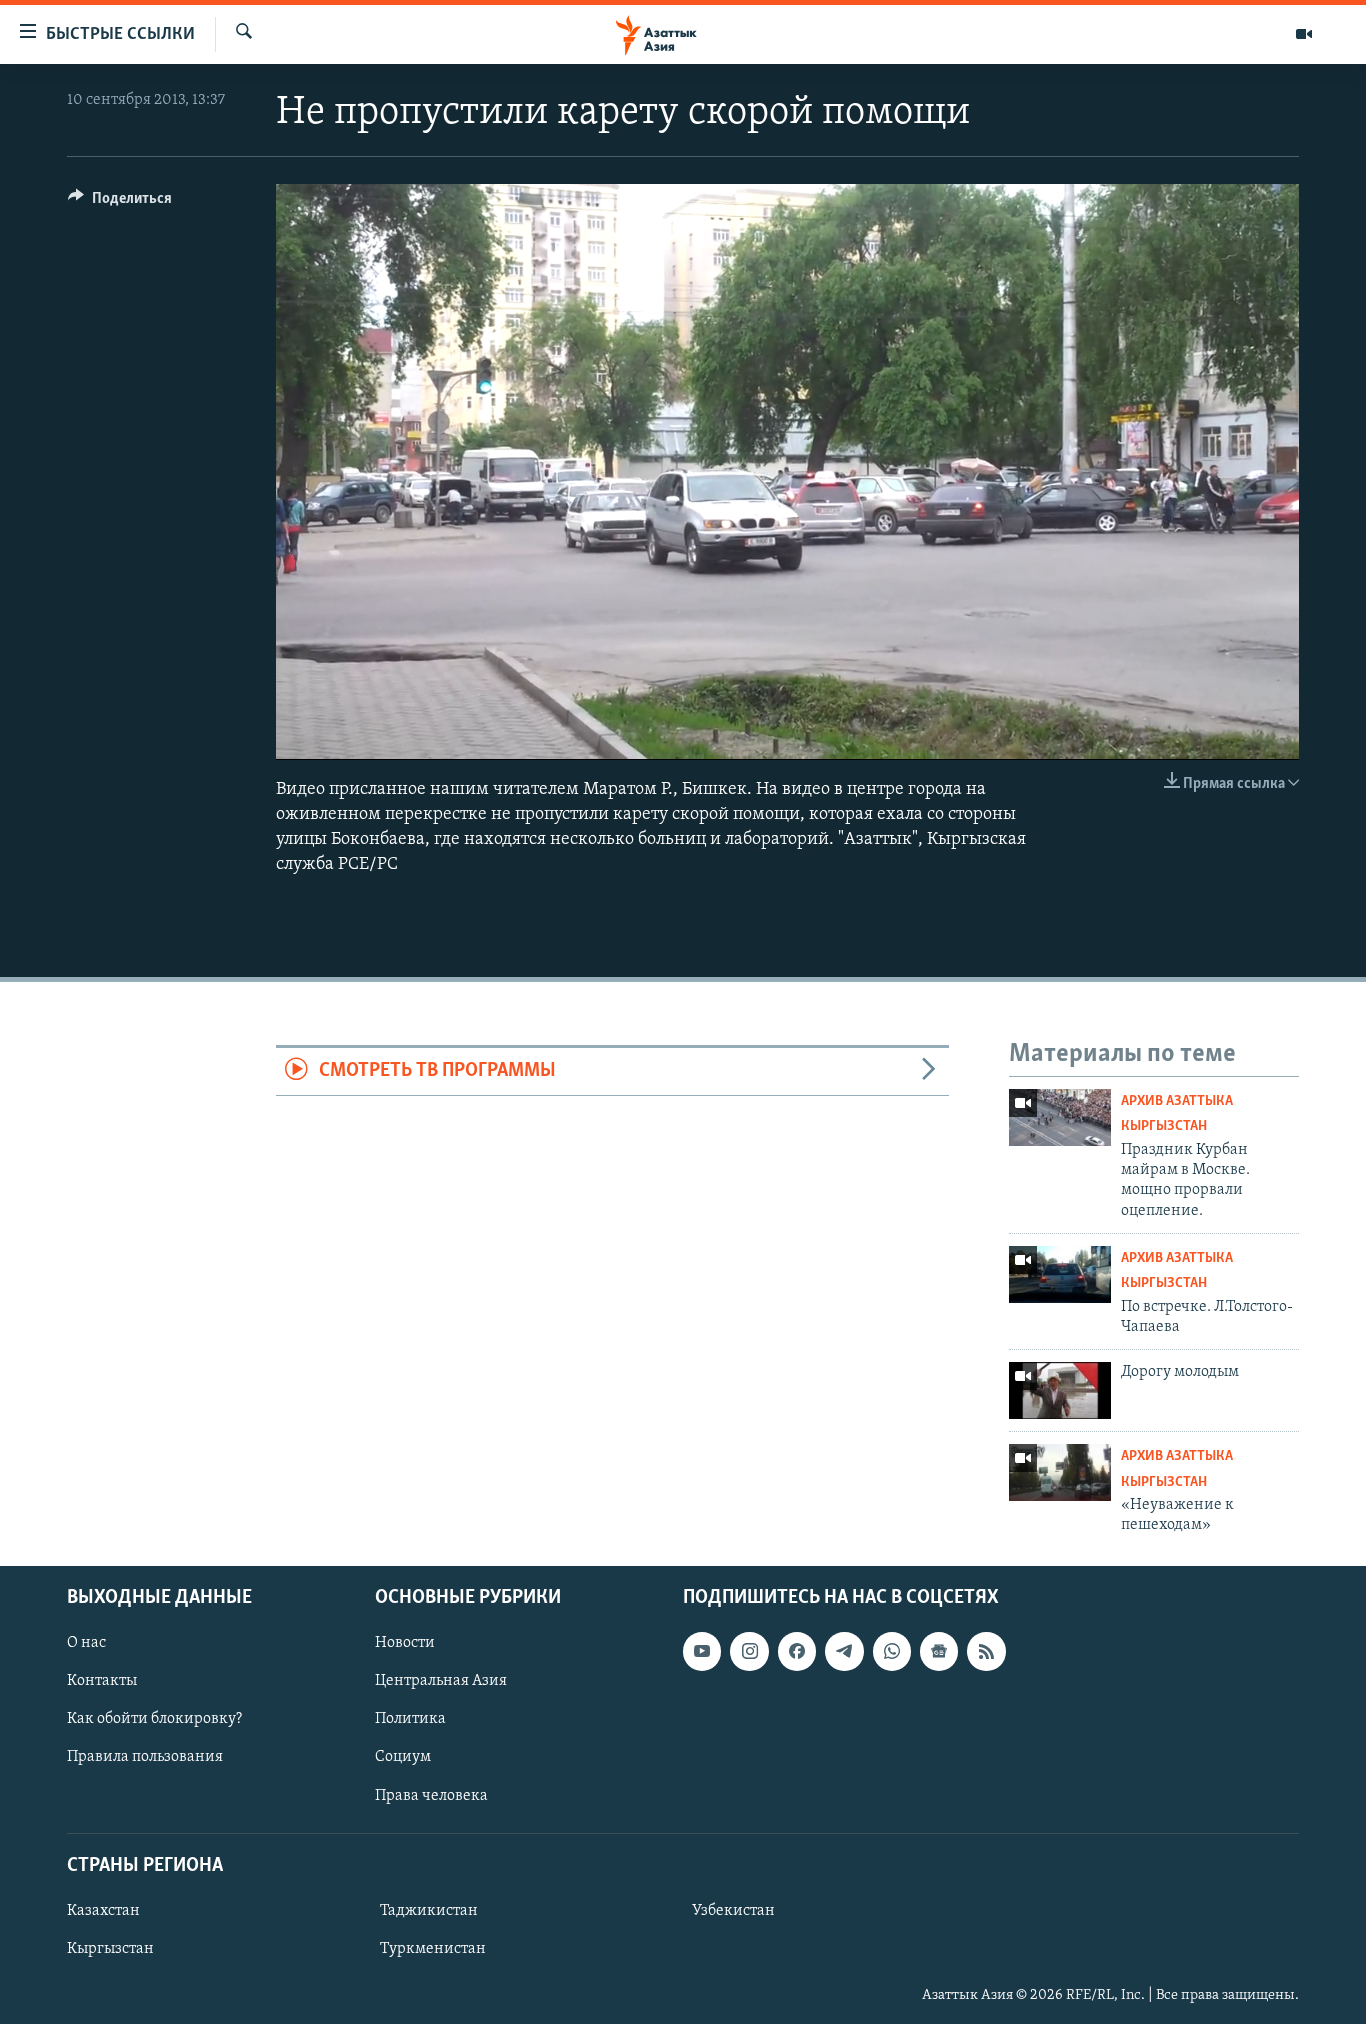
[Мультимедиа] (1304, 34)
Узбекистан (733, 1910)
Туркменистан (433, 1949)
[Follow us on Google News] (939, 1651)
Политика (410, 1719)
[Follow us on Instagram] (749, 1651)
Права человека (431, 1795)
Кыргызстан (110, 1949)
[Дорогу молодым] (1060, 1390)
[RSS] (986, 1651)
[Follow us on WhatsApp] (892, 1651)
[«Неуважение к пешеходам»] (1060, 1472)
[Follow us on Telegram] (844, 1651)
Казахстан (103, 1910)
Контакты (102, 1681)
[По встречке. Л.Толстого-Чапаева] (1060, 1274)
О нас (86, 1643)
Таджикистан (429, 1910)
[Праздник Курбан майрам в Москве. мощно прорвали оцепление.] (1060, 1117)
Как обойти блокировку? (154, 1719)
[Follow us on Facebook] (797, 1651)
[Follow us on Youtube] (702, 1651)
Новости (405, 1643)
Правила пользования (145, 1757)
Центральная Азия (441, 1681)
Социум (403, 1757)
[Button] (120, 203)
